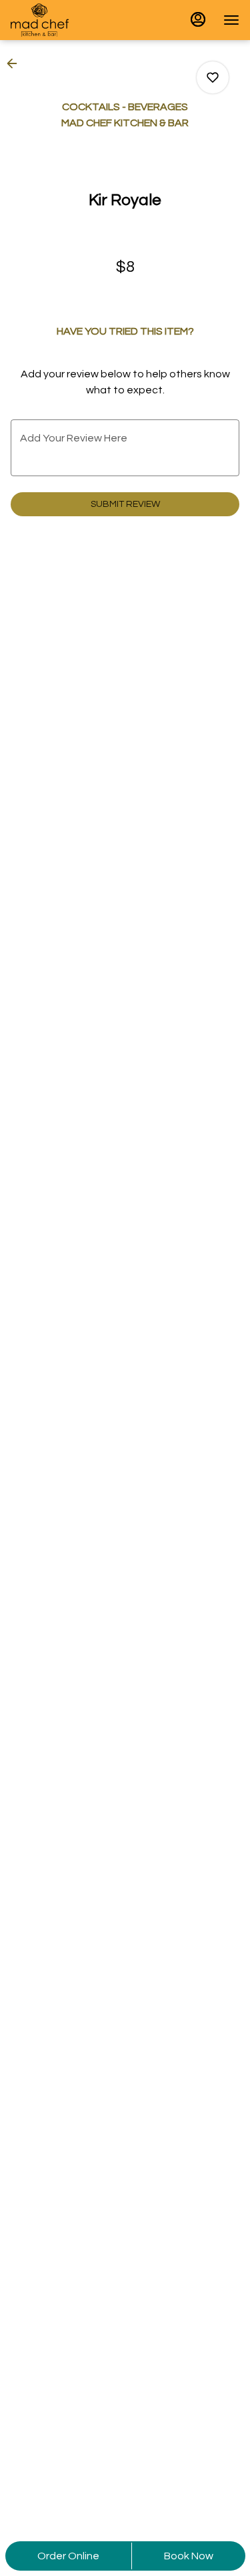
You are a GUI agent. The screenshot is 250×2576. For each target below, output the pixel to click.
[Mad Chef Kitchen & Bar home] (71, 20)
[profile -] (198, 19)
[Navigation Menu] (231, 20)
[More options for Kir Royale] (213, 77)
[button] (16, 63)
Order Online (68, 2556)
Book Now (189, 2556)
